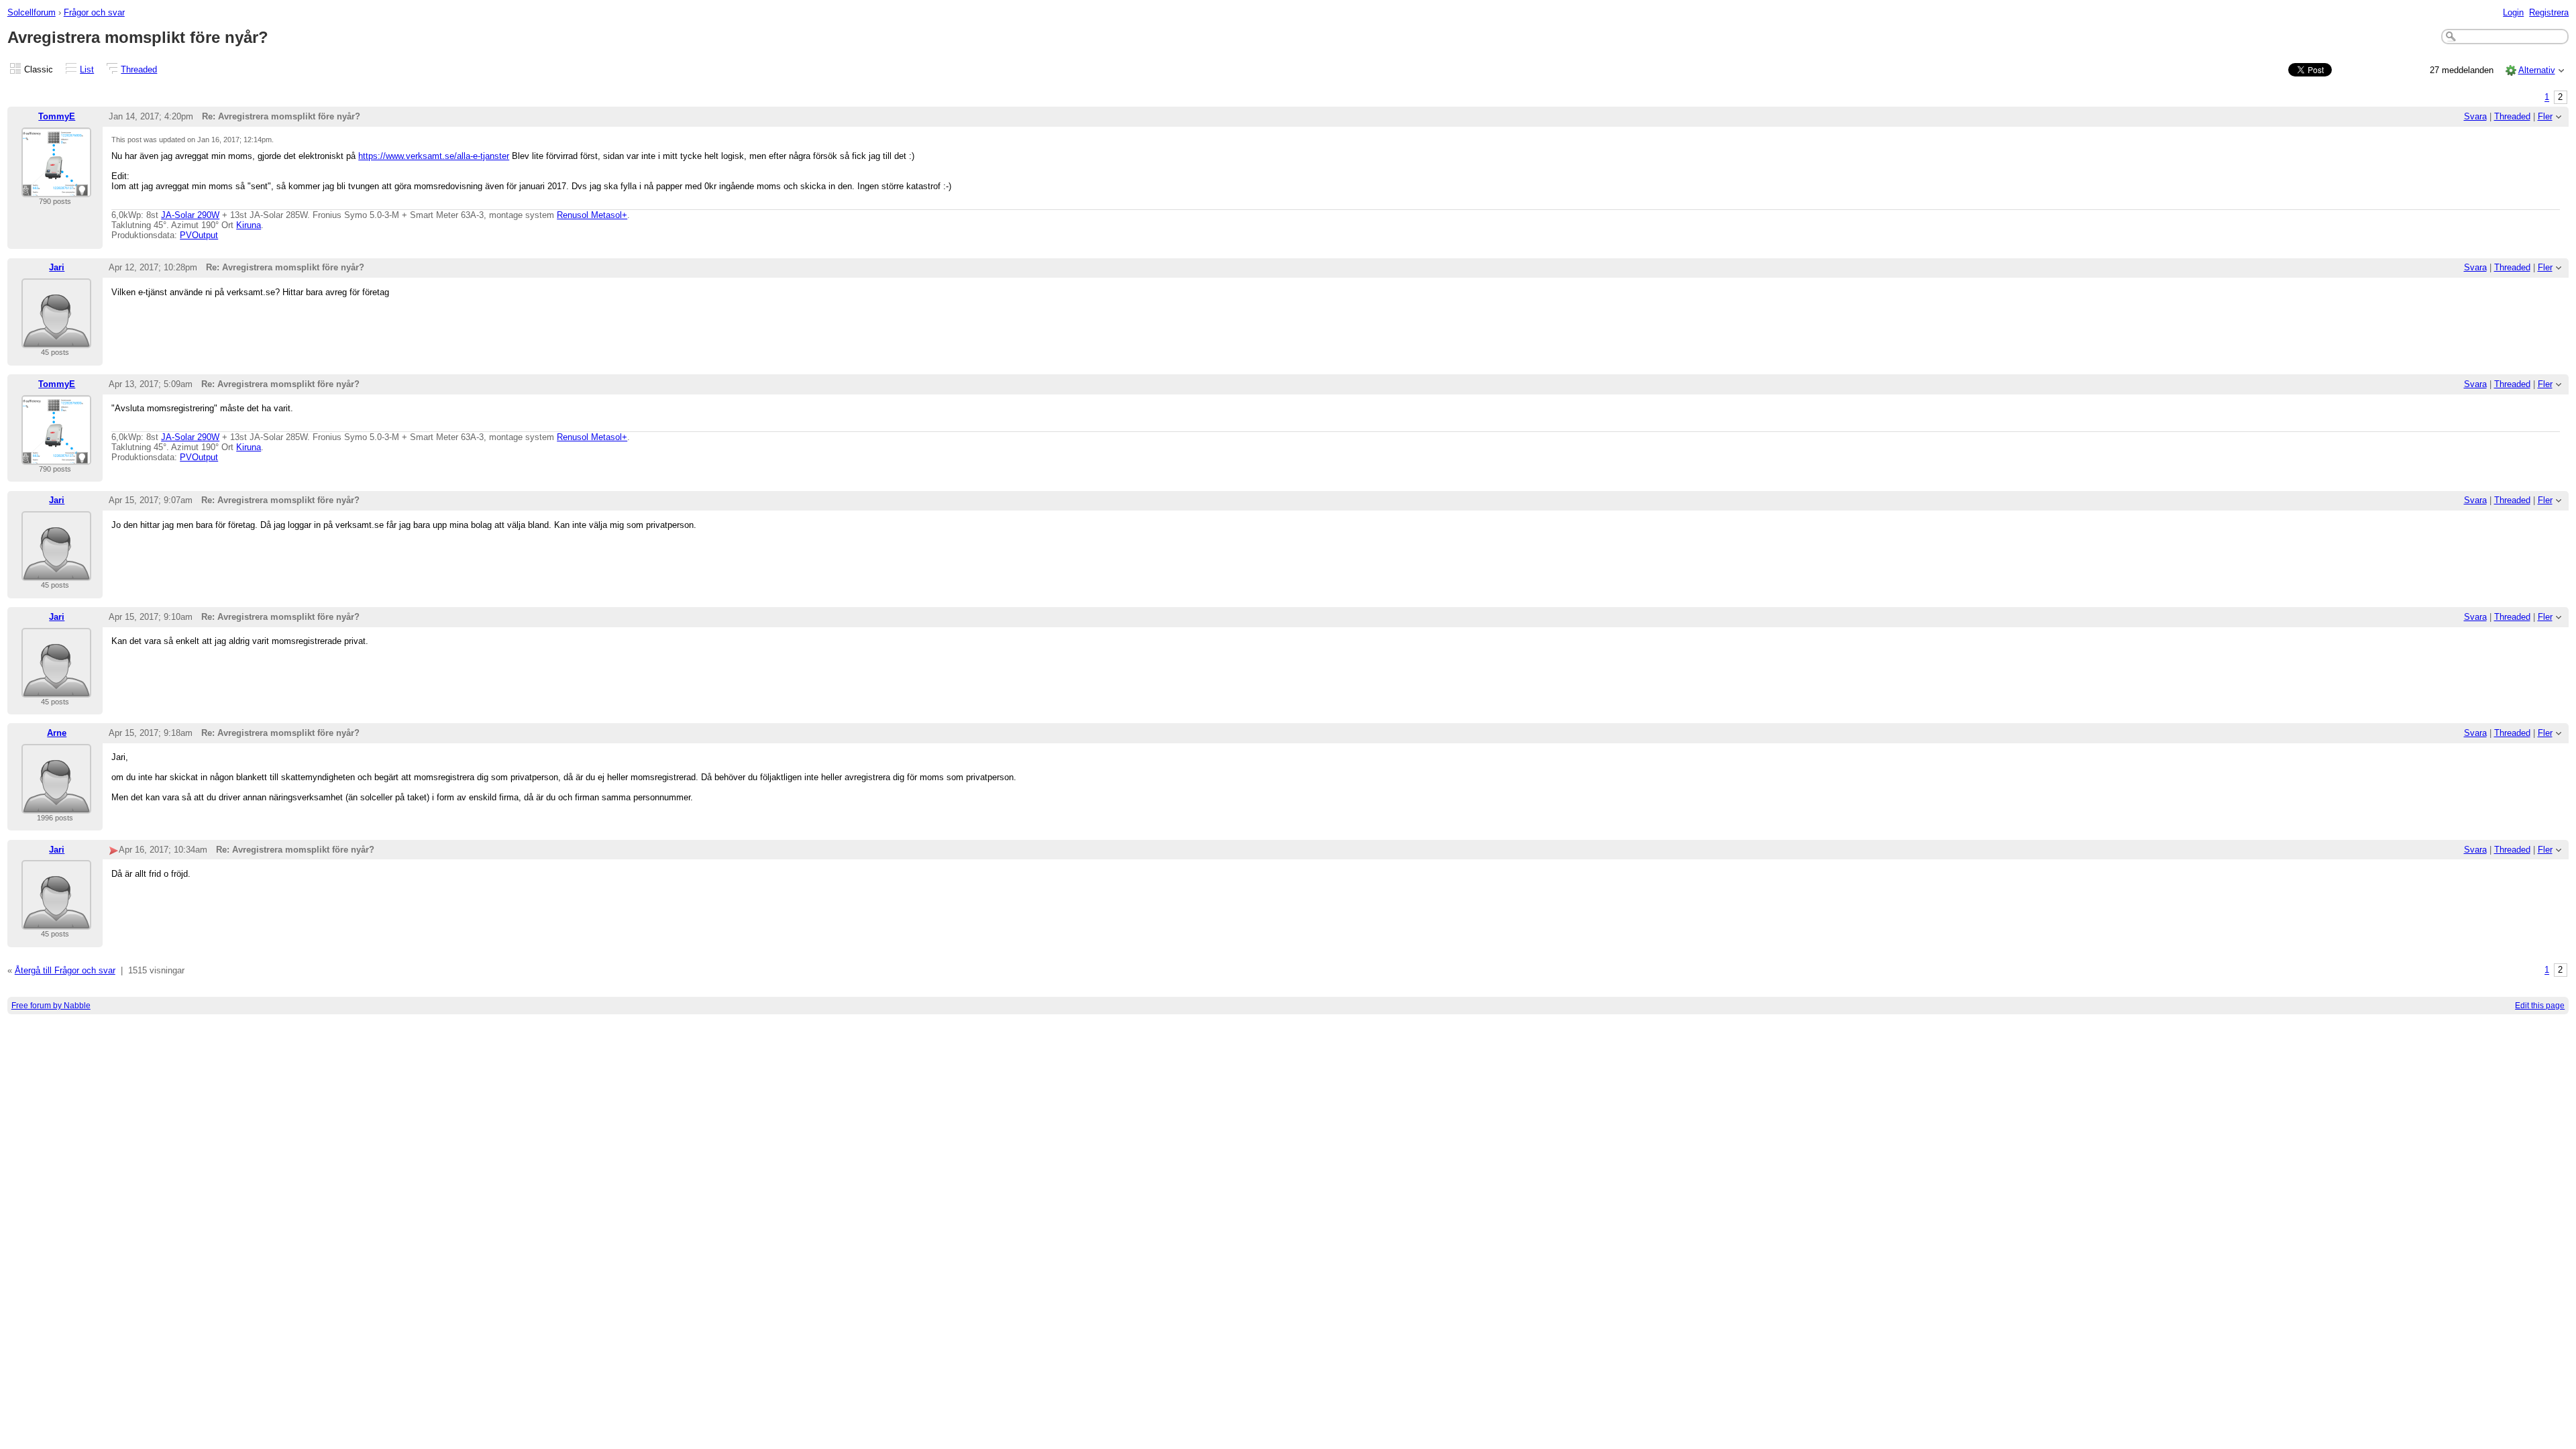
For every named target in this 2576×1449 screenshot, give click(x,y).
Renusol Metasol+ (592, 215)
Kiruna (249, 225)
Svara (2475, 116)
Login (2513, 12)
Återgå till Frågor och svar (65, 970)
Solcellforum (32, 12)
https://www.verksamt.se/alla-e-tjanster (434, 156)
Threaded (139, 69)
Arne (57, 733)
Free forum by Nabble (51, 1006)
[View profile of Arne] (56, 805)
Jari (57, 267)
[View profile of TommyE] (56, 189)
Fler (2545, 116)
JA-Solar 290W (190, 215)
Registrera (2549, 12)
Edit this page (2540, 1006)
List (87, 69)
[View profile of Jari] (56, 340)
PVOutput (199, 235)
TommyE (57, 116)
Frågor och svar (94, 12)
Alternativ (2537, 70)
